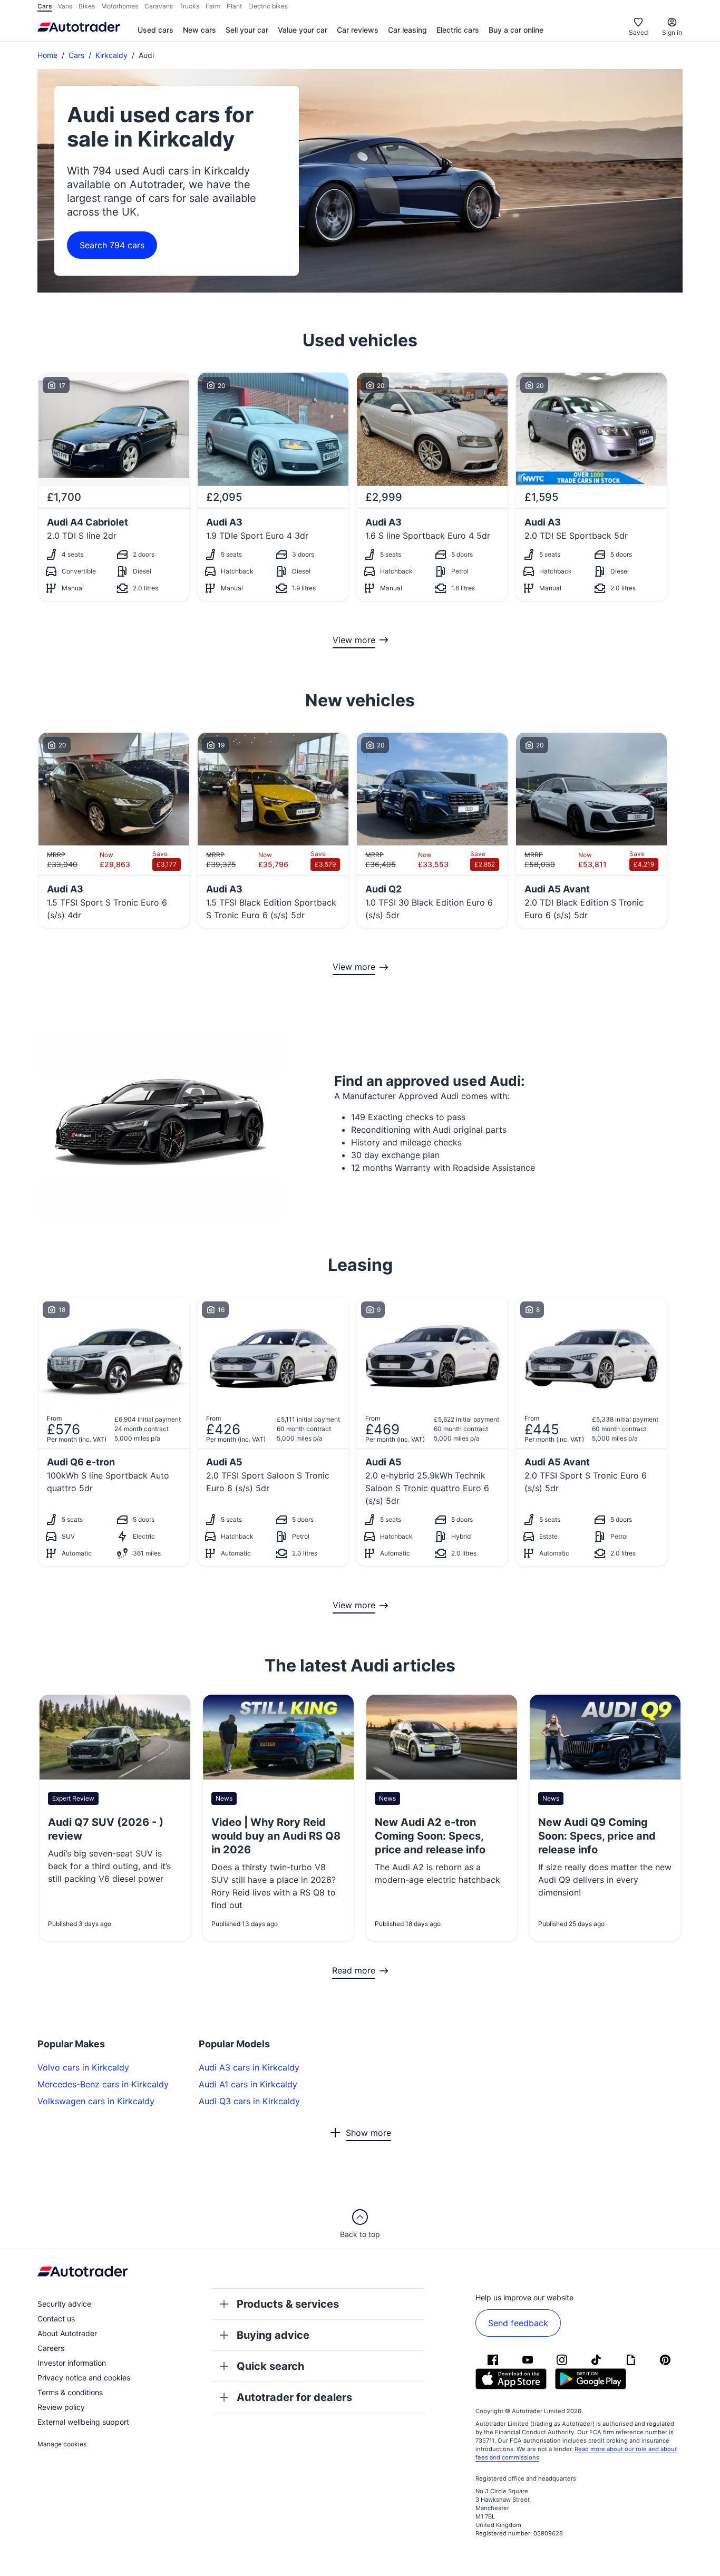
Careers (51, 2348)
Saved (638, 32)
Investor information (72, 2363)
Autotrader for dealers (294, 2397)
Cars (76, 55)
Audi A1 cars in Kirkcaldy (248, 2084)
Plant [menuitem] (234, 6)
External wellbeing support (83, 2422)
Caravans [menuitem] (159, 6)
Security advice (64, 2304)
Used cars (155, 30)
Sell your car (247, 30)
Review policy (61, 2407)
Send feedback (518, 2323)
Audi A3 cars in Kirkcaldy (249, 2067)
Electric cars (458, 30)
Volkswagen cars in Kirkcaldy (96, 2101)
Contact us (56, 2319)
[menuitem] (155, 31)
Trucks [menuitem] (189, 6)
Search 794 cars (112, 245)
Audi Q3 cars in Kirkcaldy (249, 2101)
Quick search (270, 2366)
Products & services (288, 2304)
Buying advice (273, 2335)
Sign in (672, 32)
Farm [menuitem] (213, 6)
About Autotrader (67, 2333)
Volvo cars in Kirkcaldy (83, 2067)
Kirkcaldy (111, 55)
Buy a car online (516, 30)
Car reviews (358, 30)
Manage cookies (62, 2444)
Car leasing (407, 30)
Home (47, 55)
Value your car (303, 30)
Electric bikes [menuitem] (268, 6)
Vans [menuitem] (65, 6)
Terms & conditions (70, 2392)
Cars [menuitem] (45, 6)
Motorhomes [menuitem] (120, 6)
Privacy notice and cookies (84, 2378)
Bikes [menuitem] (87, 6)
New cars (200, 30)
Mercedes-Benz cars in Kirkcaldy (103, 2084)
